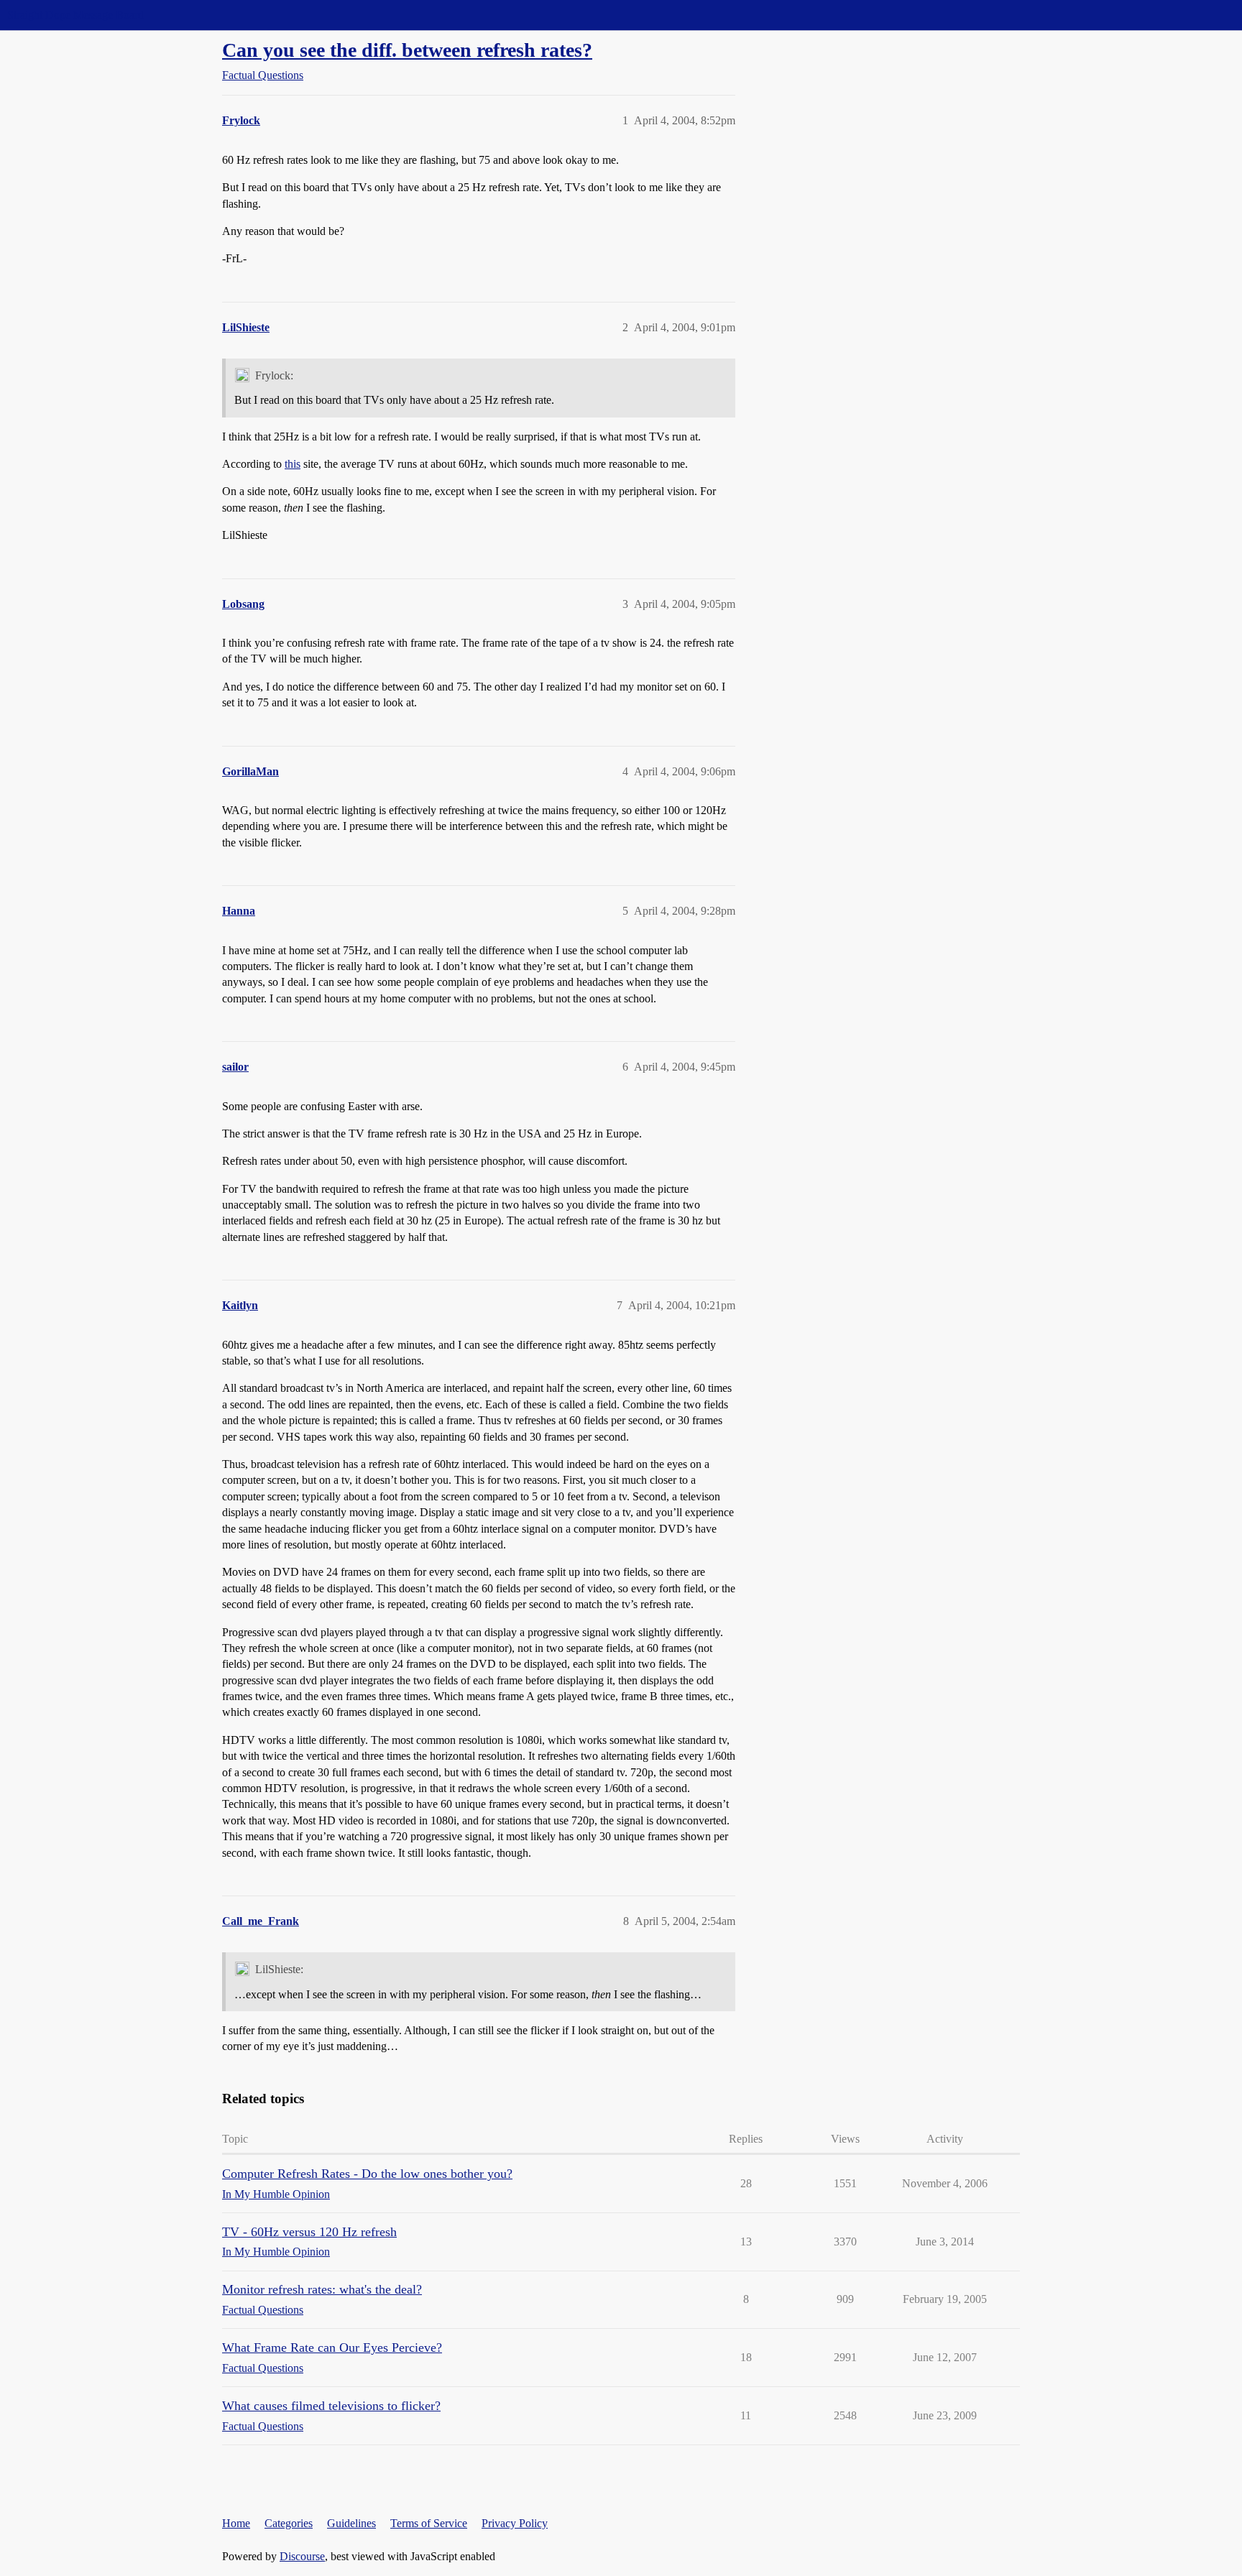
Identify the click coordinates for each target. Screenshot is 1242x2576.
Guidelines (351, 2523)
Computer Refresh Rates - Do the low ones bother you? (367, 2174)
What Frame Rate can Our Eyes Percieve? (332, 2348)
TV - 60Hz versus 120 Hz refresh (309, 2232)
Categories (289, 2523)
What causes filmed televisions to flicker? (331, 2406)
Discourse (302, 2556)
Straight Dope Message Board (75, 15)
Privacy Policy (515, 2523)
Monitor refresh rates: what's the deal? (322, 2289)
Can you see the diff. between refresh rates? (407, 50)
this (293, 464)
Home (236, 2523)
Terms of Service (429, 2523)
